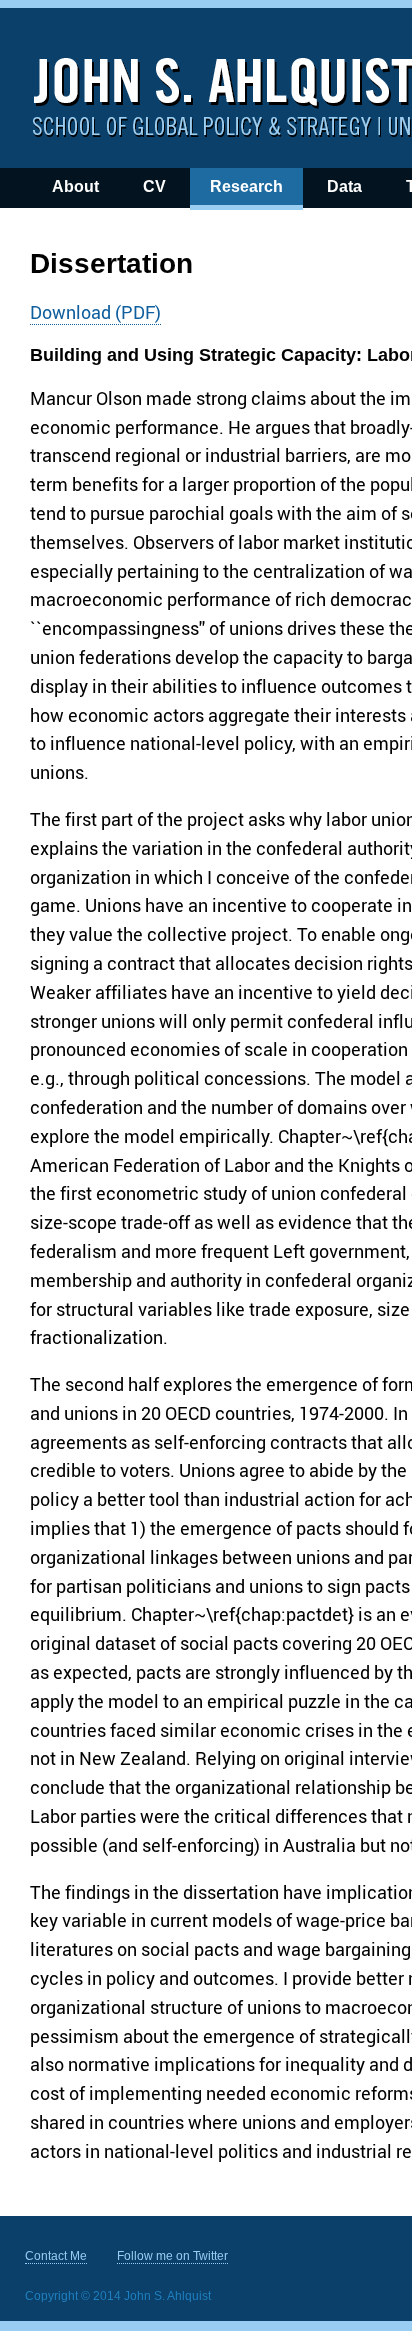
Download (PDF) (95, 312)
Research (246, 186)
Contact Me (56, 2256)
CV (154, 186)
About (75, 186)
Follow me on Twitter (172, 2256)
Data (344, 186)
